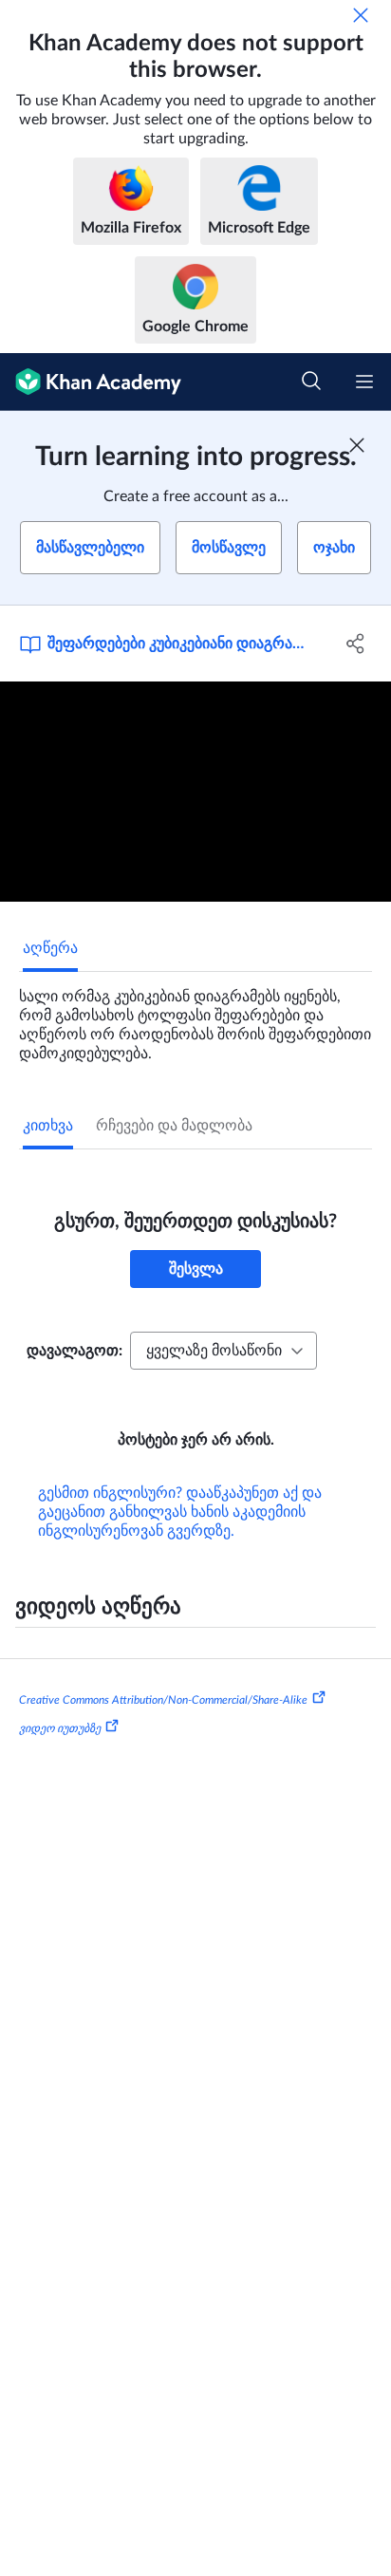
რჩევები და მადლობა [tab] (174, 1126)
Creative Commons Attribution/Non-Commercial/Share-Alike (163, 1700)
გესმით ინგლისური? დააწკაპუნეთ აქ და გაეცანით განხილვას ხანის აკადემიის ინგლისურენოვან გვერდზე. (180, 1512)
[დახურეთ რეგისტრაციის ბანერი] (357, 445)
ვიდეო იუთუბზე (60, 1728)
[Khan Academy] (91, 382)
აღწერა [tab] (50, 948)
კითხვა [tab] (48, 1126)
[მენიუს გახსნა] (364, 382)
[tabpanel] (195, 1017)
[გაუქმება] (361, 15)
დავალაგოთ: (74, 1351)
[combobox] (223, 1351)
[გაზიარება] (355, 644)
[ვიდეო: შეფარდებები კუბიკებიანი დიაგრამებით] (195, 792)
